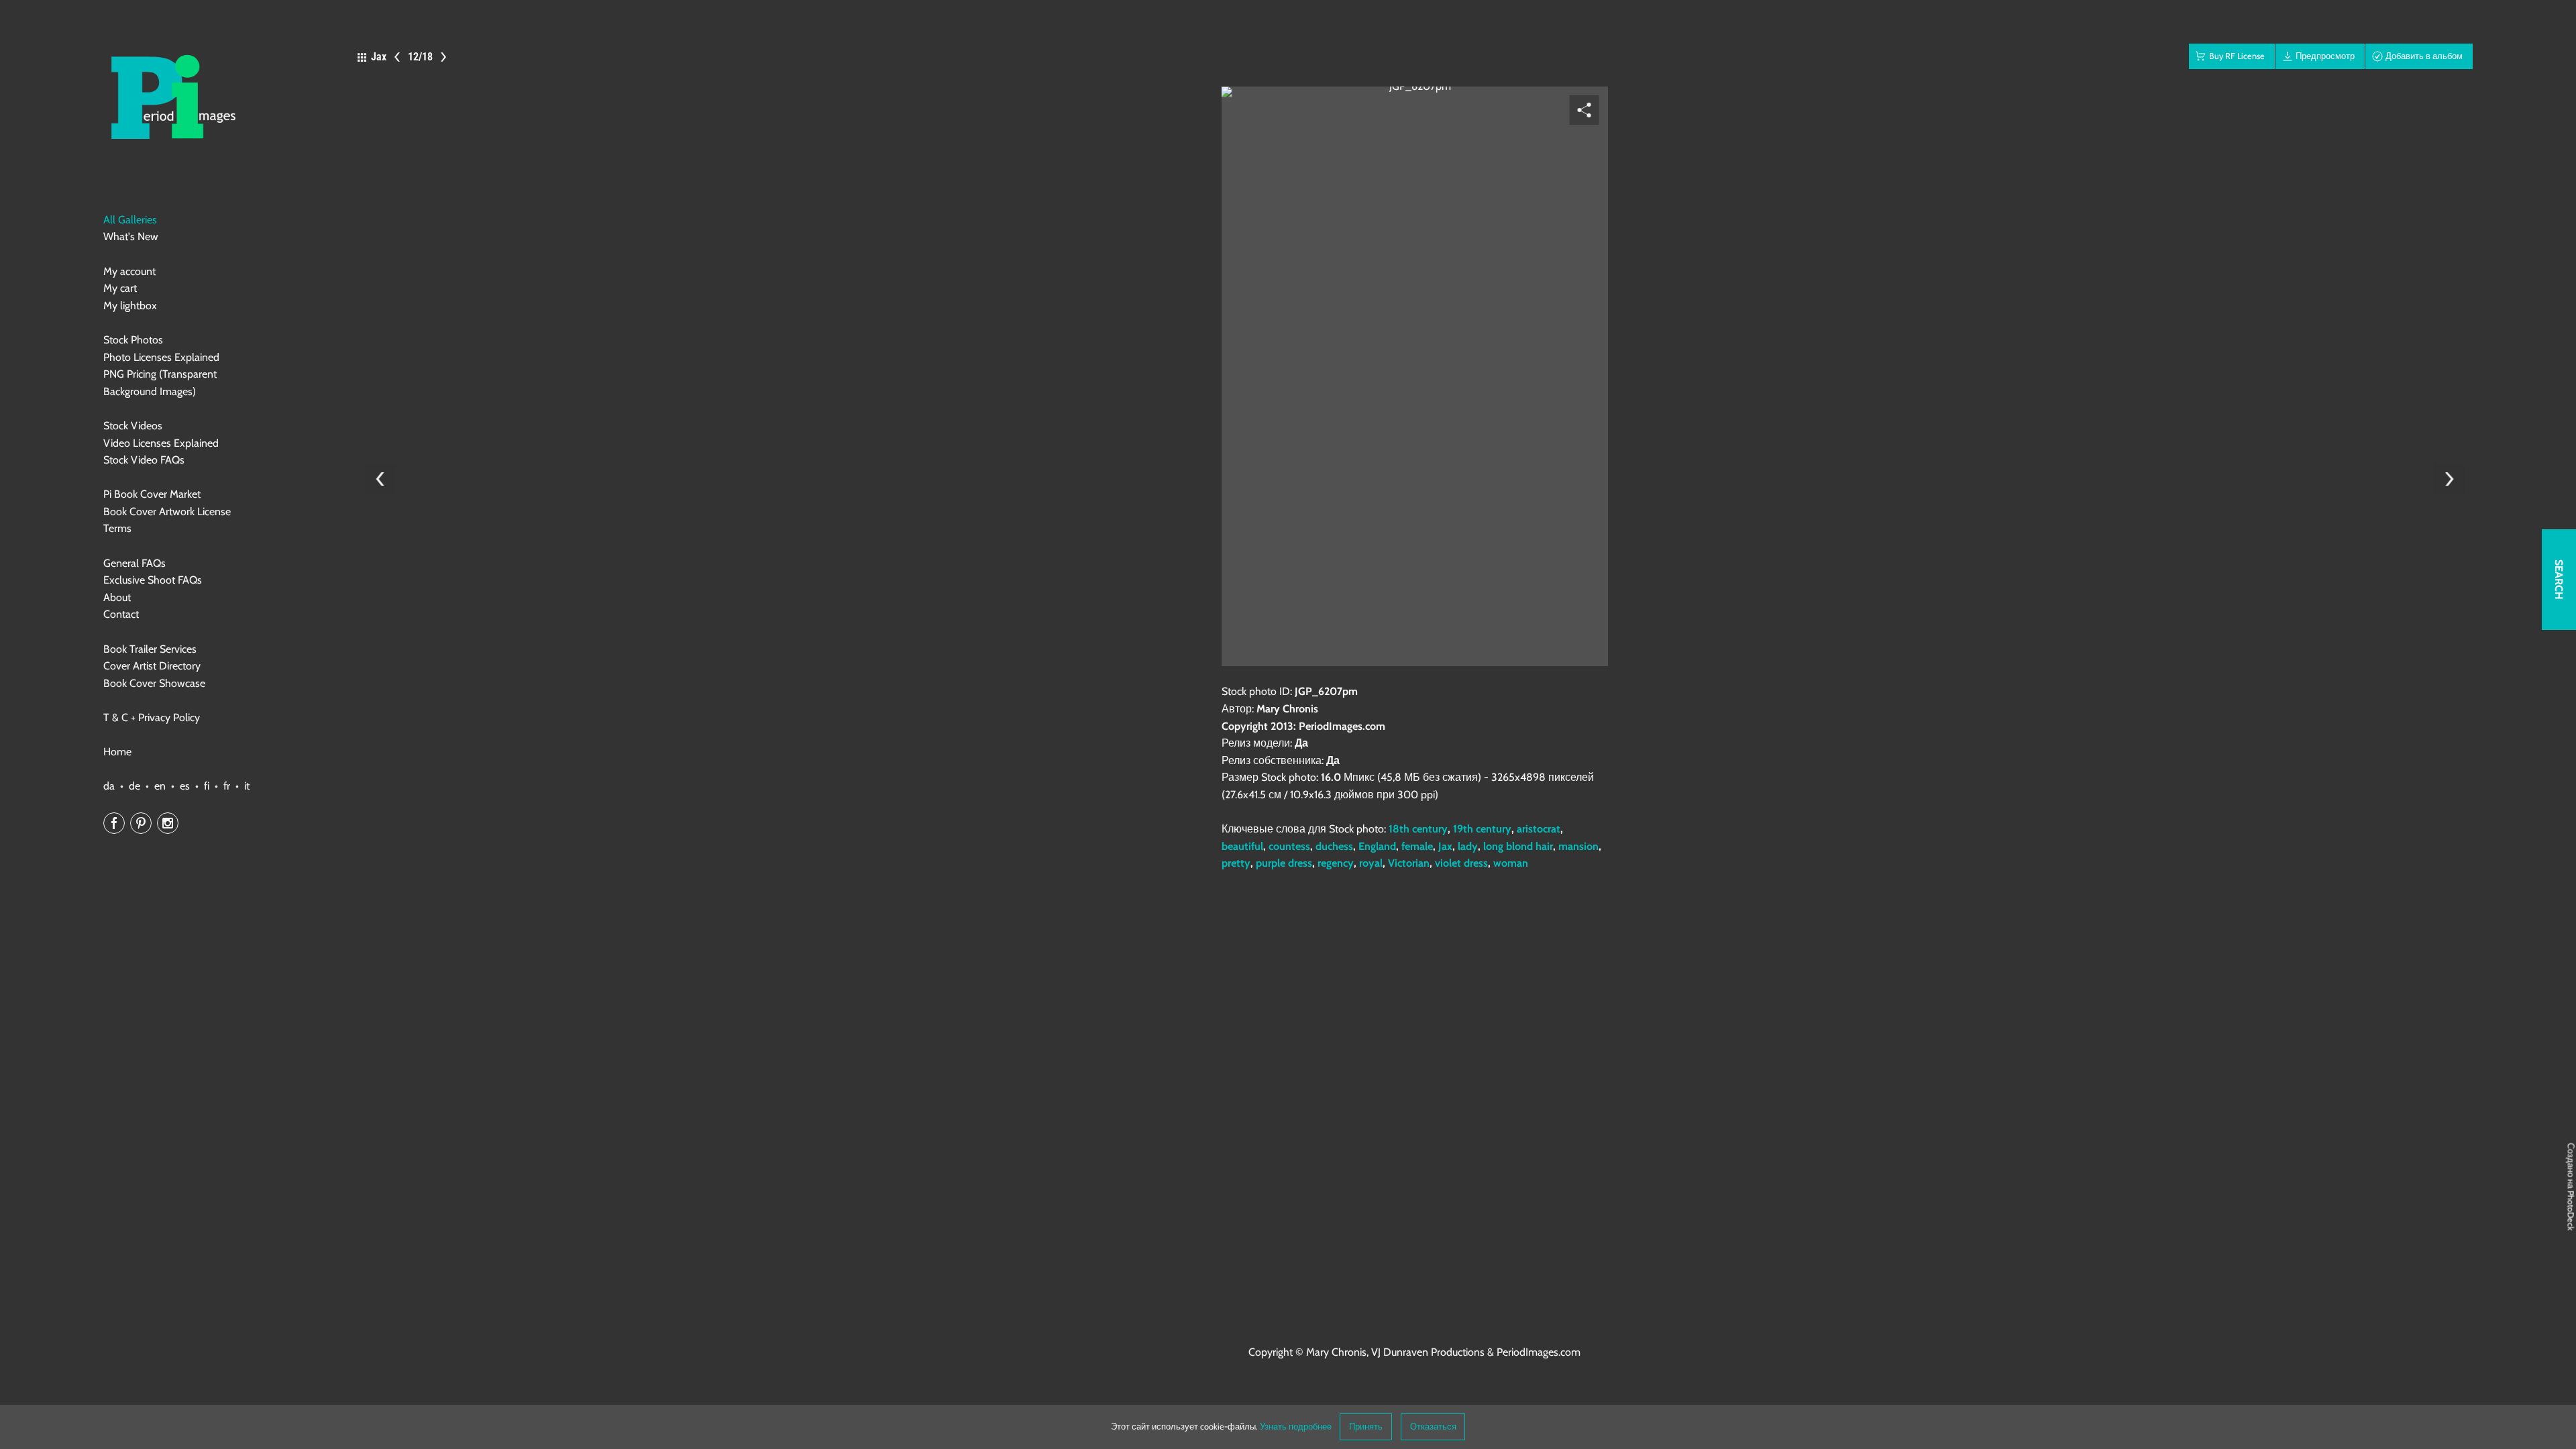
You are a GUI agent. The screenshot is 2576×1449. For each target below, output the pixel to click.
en (160, 786)
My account (129, 271)
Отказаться (1433, 1427)
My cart (120, 288)
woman (1511, 863)
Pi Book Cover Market (152, 494)
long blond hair (1518, 846)
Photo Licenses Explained (161, 357)
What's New (131, 236)
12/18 (420, 57)
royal (1371, 863)
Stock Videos (133, 426)
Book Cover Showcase (154, 683)
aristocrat (1539, 829)
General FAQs (135, 563)
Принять (1366, 1427)
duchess (1334, 846)
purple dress (1284, 863)
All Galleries (130, 220)
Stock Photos (133, 340)
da (109, 786)
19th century (1482, 829)
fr (227, 786)
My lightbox (130, 306)
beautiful (1242, 846)
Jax (1445, 846)
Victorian (1409, 863)
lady (1468, 846)
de (135, 786)
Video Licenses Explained (161, 443)
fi (207, 786)
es (185, 786)
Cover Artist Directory (152, 666)
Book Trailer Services (150, 649)
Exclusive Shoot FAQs (153, 580)
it (247, 786)
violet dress (1461, 863)
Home (117, 752)
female (1417, 846)
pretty (1236, 863)
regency (1336, 863)
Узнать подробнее (1296, 1427)
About (117, 597)
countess (1289, 846)
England (1377, 846)
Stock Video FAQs (144, 460)
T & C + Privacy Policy (152, 717)
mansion (1578, 846)
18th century (1418, 829)
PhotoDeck (2571, 1211)
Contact (121, 614)
